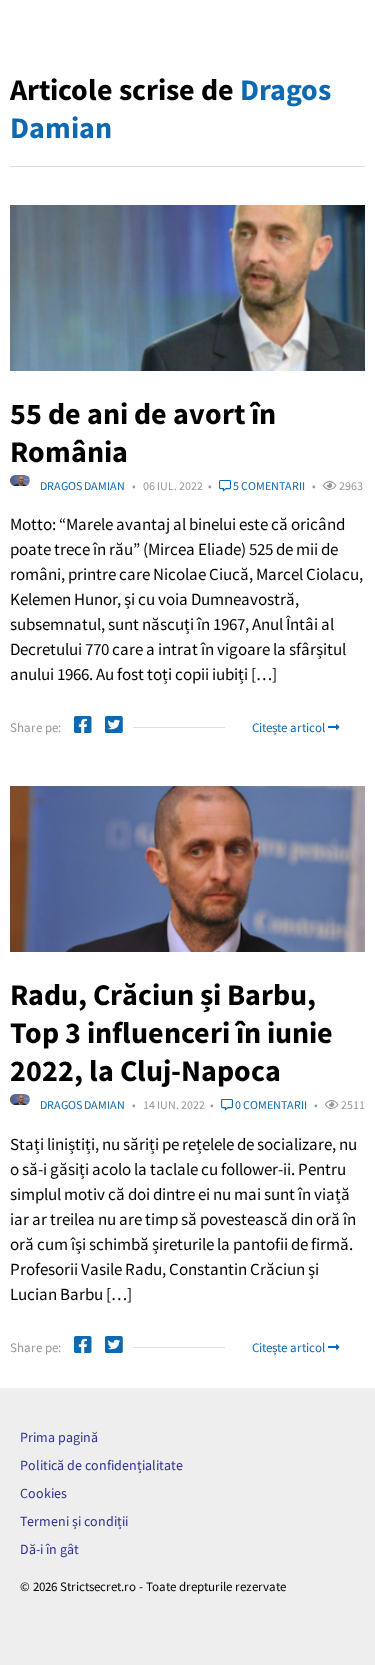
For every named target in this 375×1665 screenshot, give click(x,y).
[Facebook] (83, 727)
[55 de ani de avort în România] (187, 288)
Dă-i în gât (49, 1549)
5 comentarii (268, 485)
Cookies (43, 1493)
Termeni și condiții (74, 1521)
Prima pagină (59, 1437)
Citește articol (290, 727)
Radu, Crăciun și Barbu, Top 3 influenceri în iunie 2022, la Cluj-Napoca (171, 1032)
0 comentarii (270, 1104)
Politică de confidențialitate (101, 1465)
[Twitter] (114, 727)
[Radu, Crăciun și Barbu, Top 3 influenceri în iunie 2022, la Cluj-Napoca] (187, 869)
